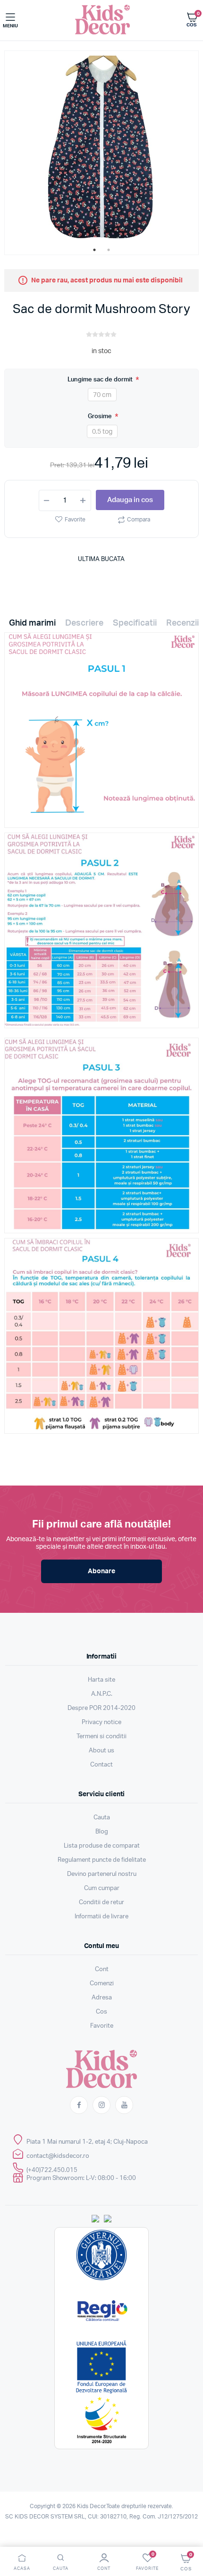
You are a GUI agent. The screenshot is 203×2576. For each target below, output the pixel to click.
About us (101, 1751)
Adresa (102, 1998)
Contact (101, 1765)
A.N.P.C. (102, 1694)
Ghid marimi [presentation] (32, 623)
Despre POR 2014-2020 (101, 1708)
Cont (102, 1969)
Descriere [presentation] (84, 623)
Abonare (101, 1571)
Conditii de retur (101, 1903)
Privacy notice (101, 1722)
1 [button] (94, 250)
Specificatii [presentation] (135, 623)
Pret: (57, 465)
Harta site (101, 1680)
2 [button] (109, 250)
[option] (102, 148)
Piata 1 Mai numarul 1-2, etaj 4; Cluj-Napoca (87, 2142)
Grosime (101, 416)
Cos (101, 2012)
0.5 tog (102, 432)
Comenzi (102, 1984)
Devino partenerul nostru (102, 1874)
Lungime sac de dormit (101, 379)
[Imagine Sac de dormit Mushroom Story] (102, 148)
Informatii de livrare (101, 1917)
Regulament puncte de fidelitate (102, 1860)
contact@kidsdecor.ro (58, 2156)
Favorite (75, 520)
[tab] (32, 626)
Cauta (102, 1818)
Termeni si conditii (101, 1737)
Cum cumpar (102, 1888)
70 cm (102, 395)
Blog (102, 1832)
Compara (139, 520)
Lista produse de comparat (102, 1846)
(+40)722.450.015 (52, 2170)
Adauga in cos (130, 500)
